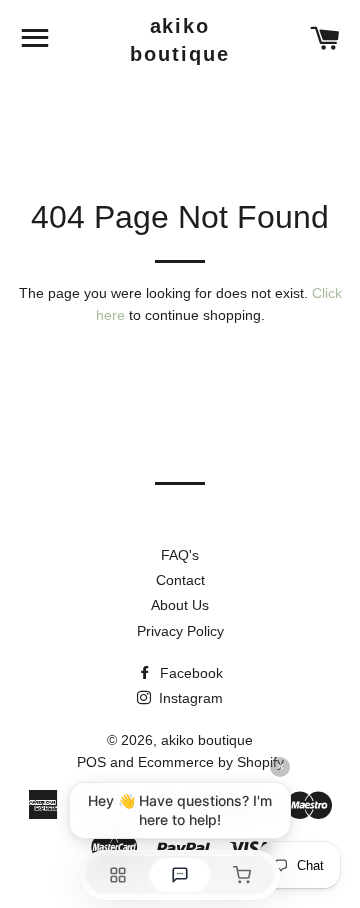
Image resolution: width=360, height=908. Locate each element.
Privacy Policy (180, 631)
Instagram (189, 698)
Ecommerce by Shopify (211, 762)
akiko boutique (180, 40)
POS (91, 762)
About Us (180, 605)
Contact (180, 580)
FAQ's (180, 555)
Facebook (189, 673)
